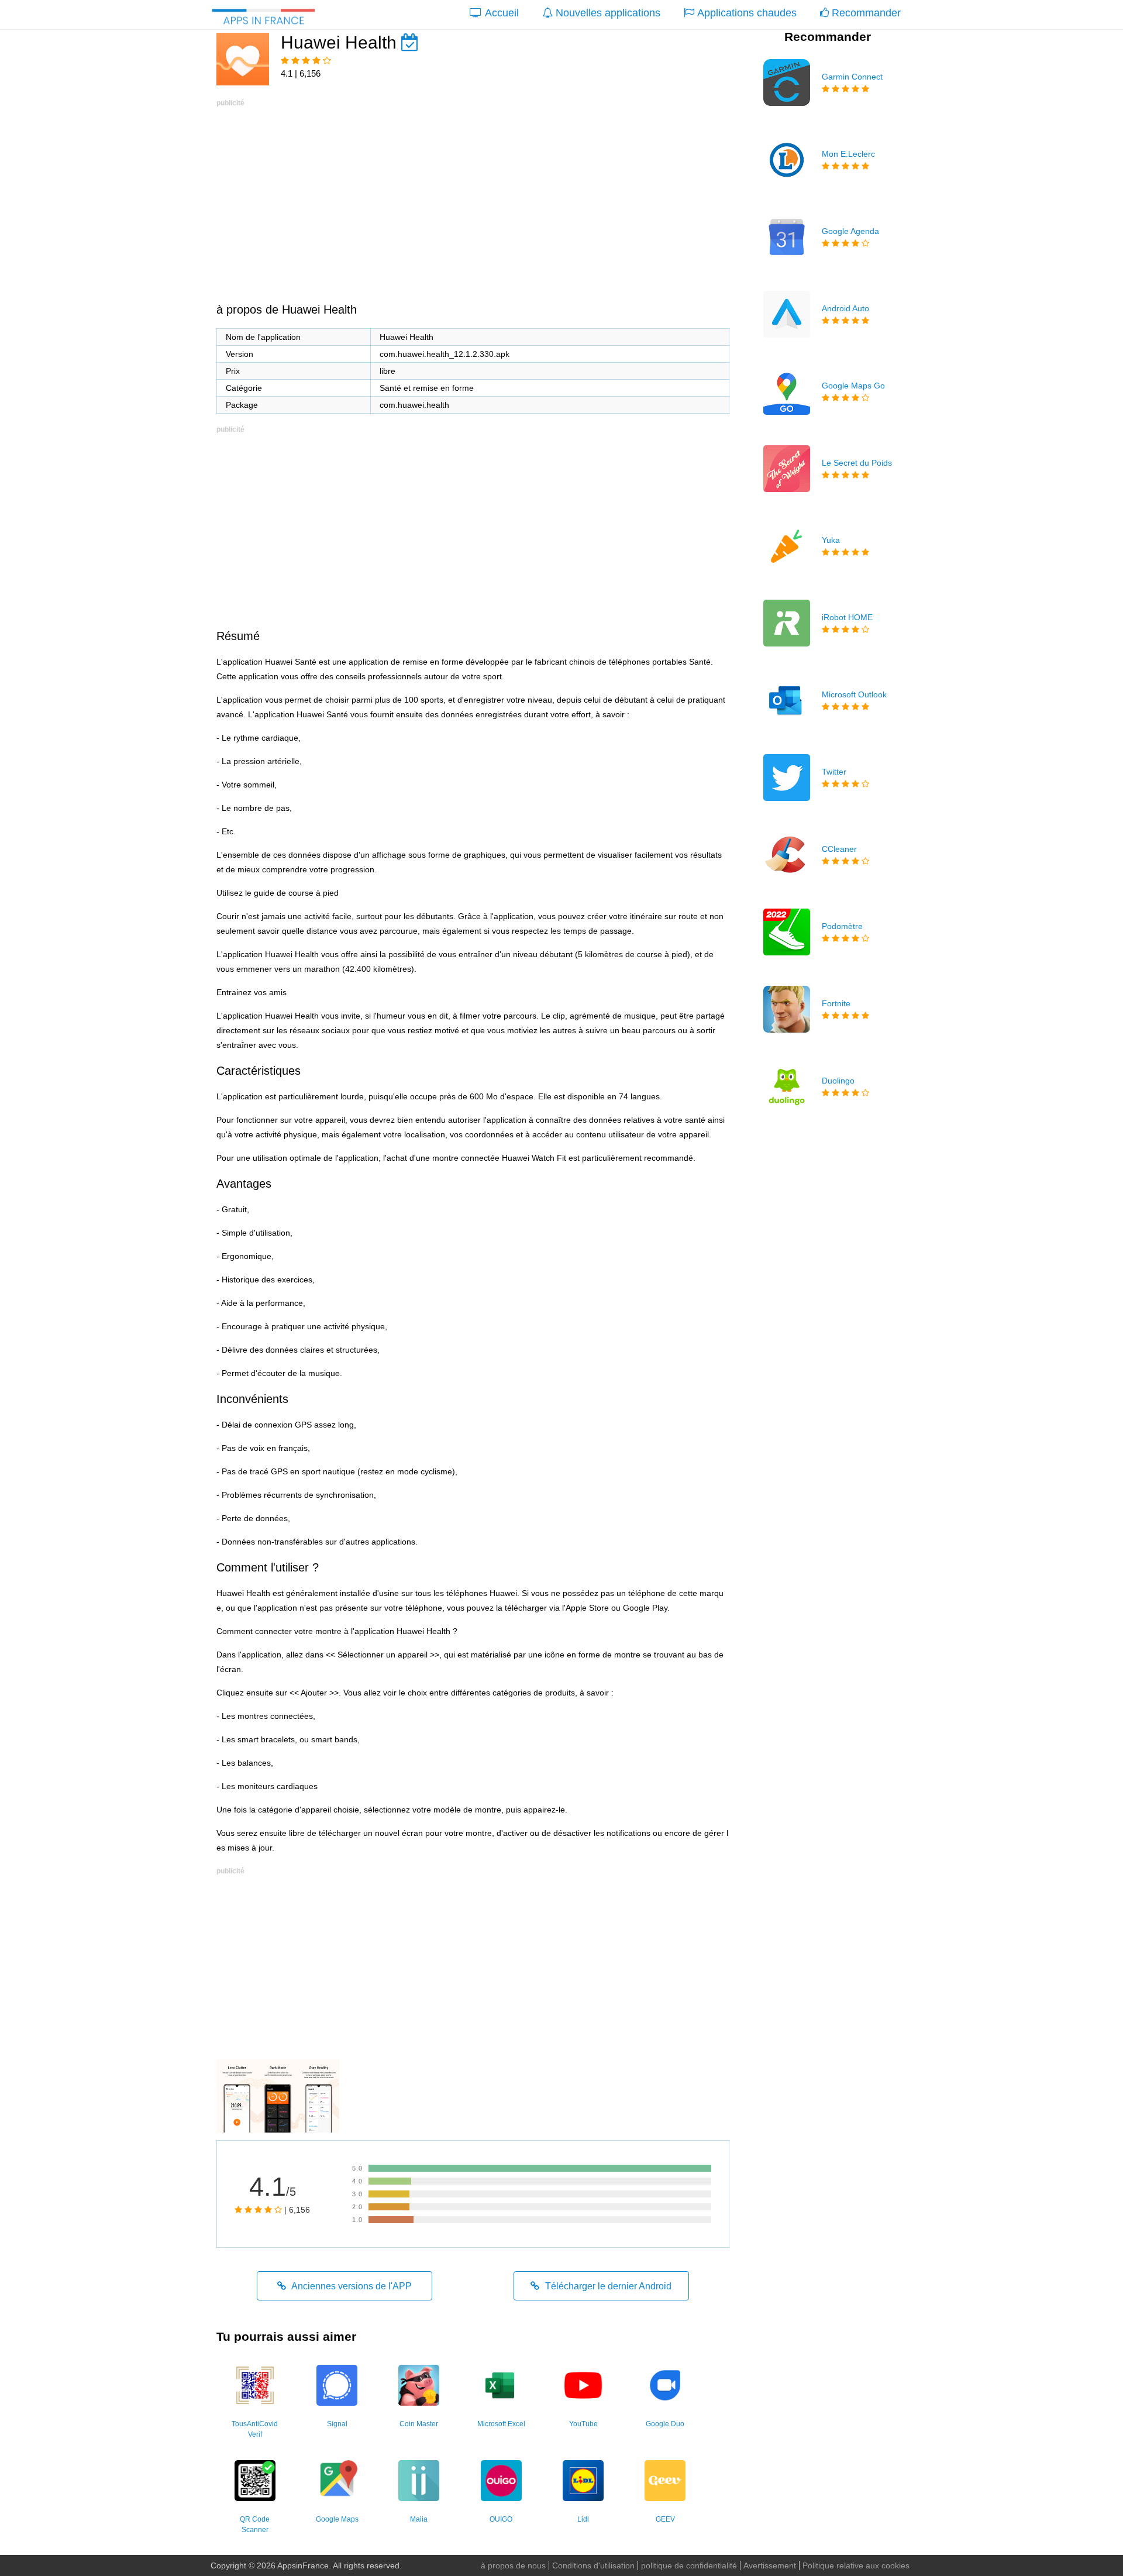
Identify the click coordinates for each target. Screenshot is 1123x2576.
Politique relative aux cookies (856, 2565)
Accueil (502, 13)
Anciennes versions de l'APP (351, 2286)
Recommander (866, 13)
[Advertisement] (473, 192)
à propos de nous (513, 2565)
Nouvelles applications (608, 13)
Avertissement (770, 2565)
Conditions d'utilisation (593, 2565)
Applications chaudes (747, 13)
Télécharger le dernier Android (607, 2286)
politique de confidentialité (689, 2565)
